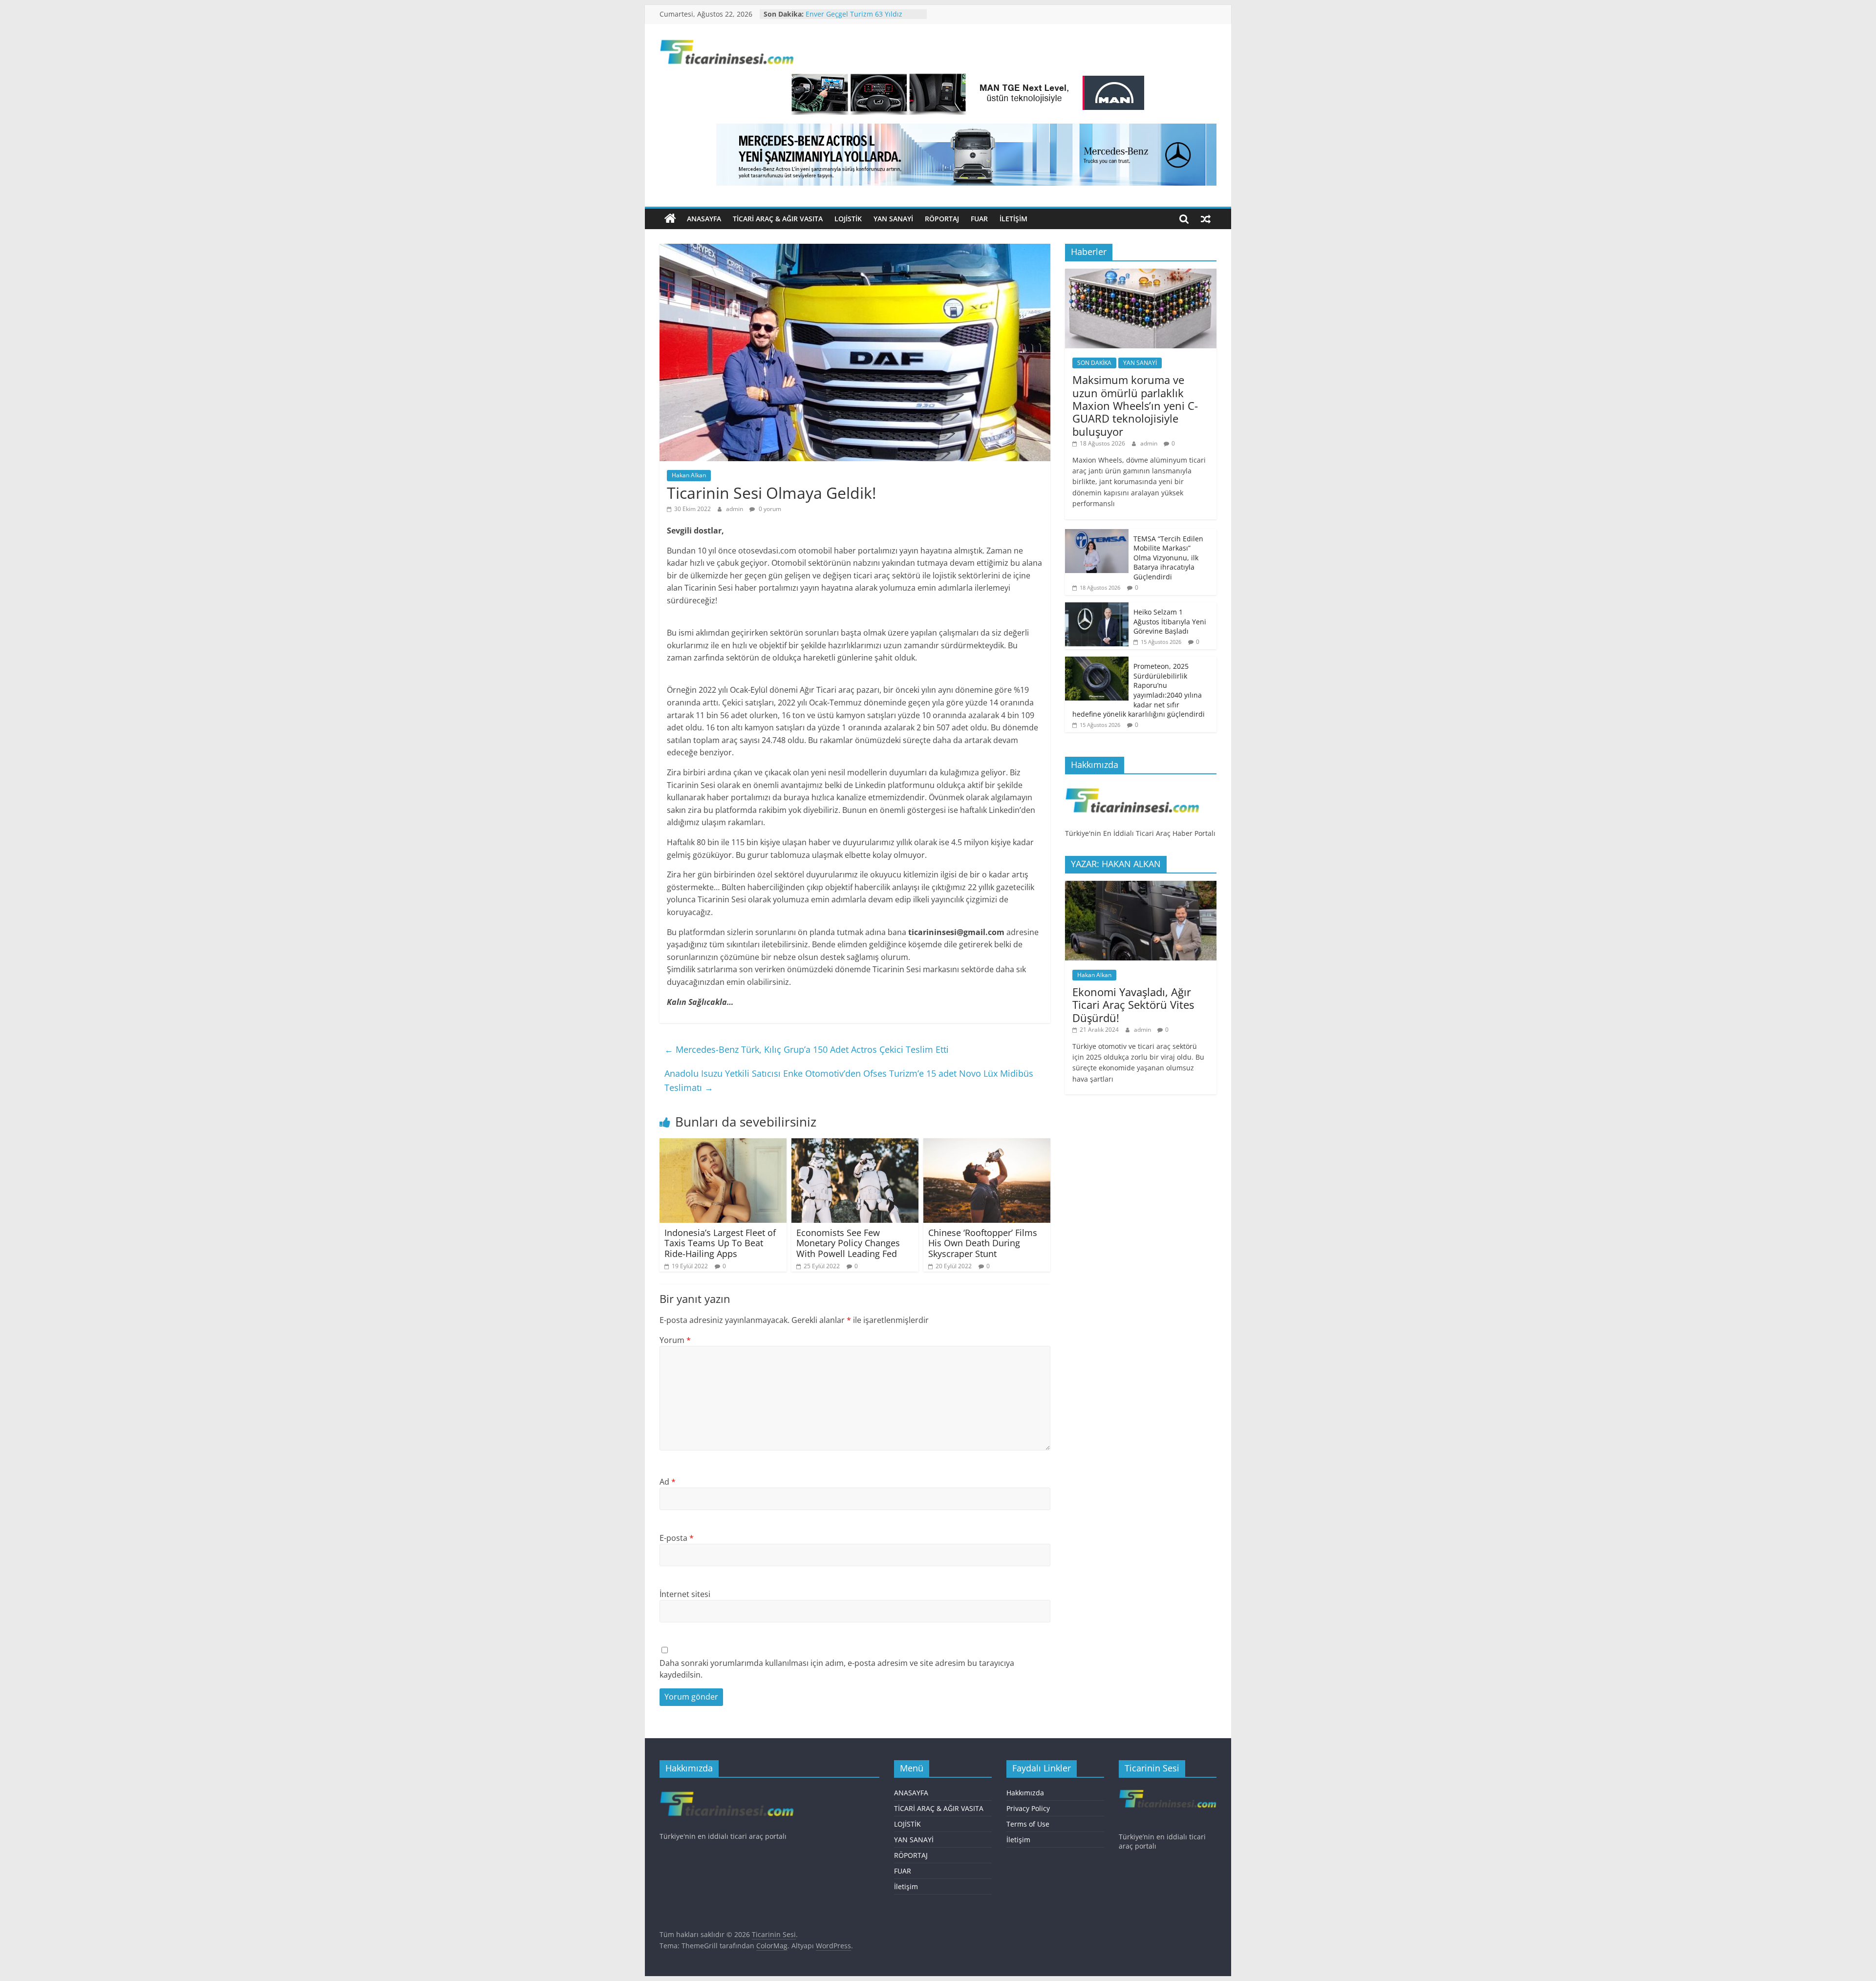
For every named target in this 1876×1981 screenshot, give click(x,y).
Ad (668, 1482)
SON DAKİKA (1094, 363)
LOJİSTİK (848, 219)
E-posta (677, 1538)
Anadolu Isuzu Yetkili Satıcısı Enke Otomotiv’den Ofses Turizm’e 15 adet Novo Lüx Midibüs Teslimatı (849, 1080)
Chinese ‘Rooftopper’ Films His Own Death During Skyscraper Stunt (983, 1243)
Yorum (675, 1340)
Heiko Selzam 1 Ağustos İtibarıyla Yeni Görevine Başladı (1170, 621)
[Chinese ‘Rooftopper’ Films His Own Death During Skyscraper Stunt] (987, 1144)
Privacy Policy (1028, 1808)
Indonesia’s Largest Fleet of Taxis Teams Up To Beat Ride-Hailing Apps (720, 1243)
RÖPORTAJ (942, 219)
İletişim (1013, 219)
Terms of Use (1028, 1824)
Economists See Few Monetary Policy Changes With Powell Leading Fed (848, 1243)
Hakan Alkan (689, 475)
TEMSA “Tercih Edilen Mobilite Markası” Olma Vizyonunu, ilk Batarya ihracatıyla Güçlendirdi (1168, 558)
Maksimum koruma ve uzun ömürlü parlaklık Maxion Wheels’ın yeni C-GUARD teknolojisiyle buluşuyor (1135, 405)
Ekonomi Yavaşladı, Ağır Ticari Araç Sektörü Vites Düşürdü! (1133, 1005)
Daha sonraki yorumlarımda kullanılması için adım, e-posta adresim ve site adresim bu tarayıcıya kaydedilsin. (837, 1669)
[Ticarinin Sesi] (670, 219)
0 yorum (769, 509)
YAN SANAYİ (893, 219)
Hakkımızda (1025, 1793)
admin (735, 509)
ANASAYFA (704, 219)
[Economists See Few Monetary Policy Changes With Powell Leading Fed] (855, 1144)
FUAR (979, 219)
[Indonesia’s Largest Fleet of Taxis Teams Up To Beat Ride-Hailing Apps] (723, 1144)
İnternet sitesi (685, 1594)
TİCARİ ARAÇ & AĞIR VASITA (778, 219)
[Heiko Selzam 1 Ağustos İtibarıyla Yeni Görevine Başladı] (1097, 607)
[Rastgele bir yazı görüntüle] (1206, 219)
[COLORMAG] (1132, 787)
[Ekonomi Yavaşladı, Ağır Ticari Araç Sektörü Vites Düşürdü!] (1141, 886)
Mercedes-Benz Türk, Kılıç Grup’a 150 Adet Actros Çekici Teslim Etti (807, 1049)
